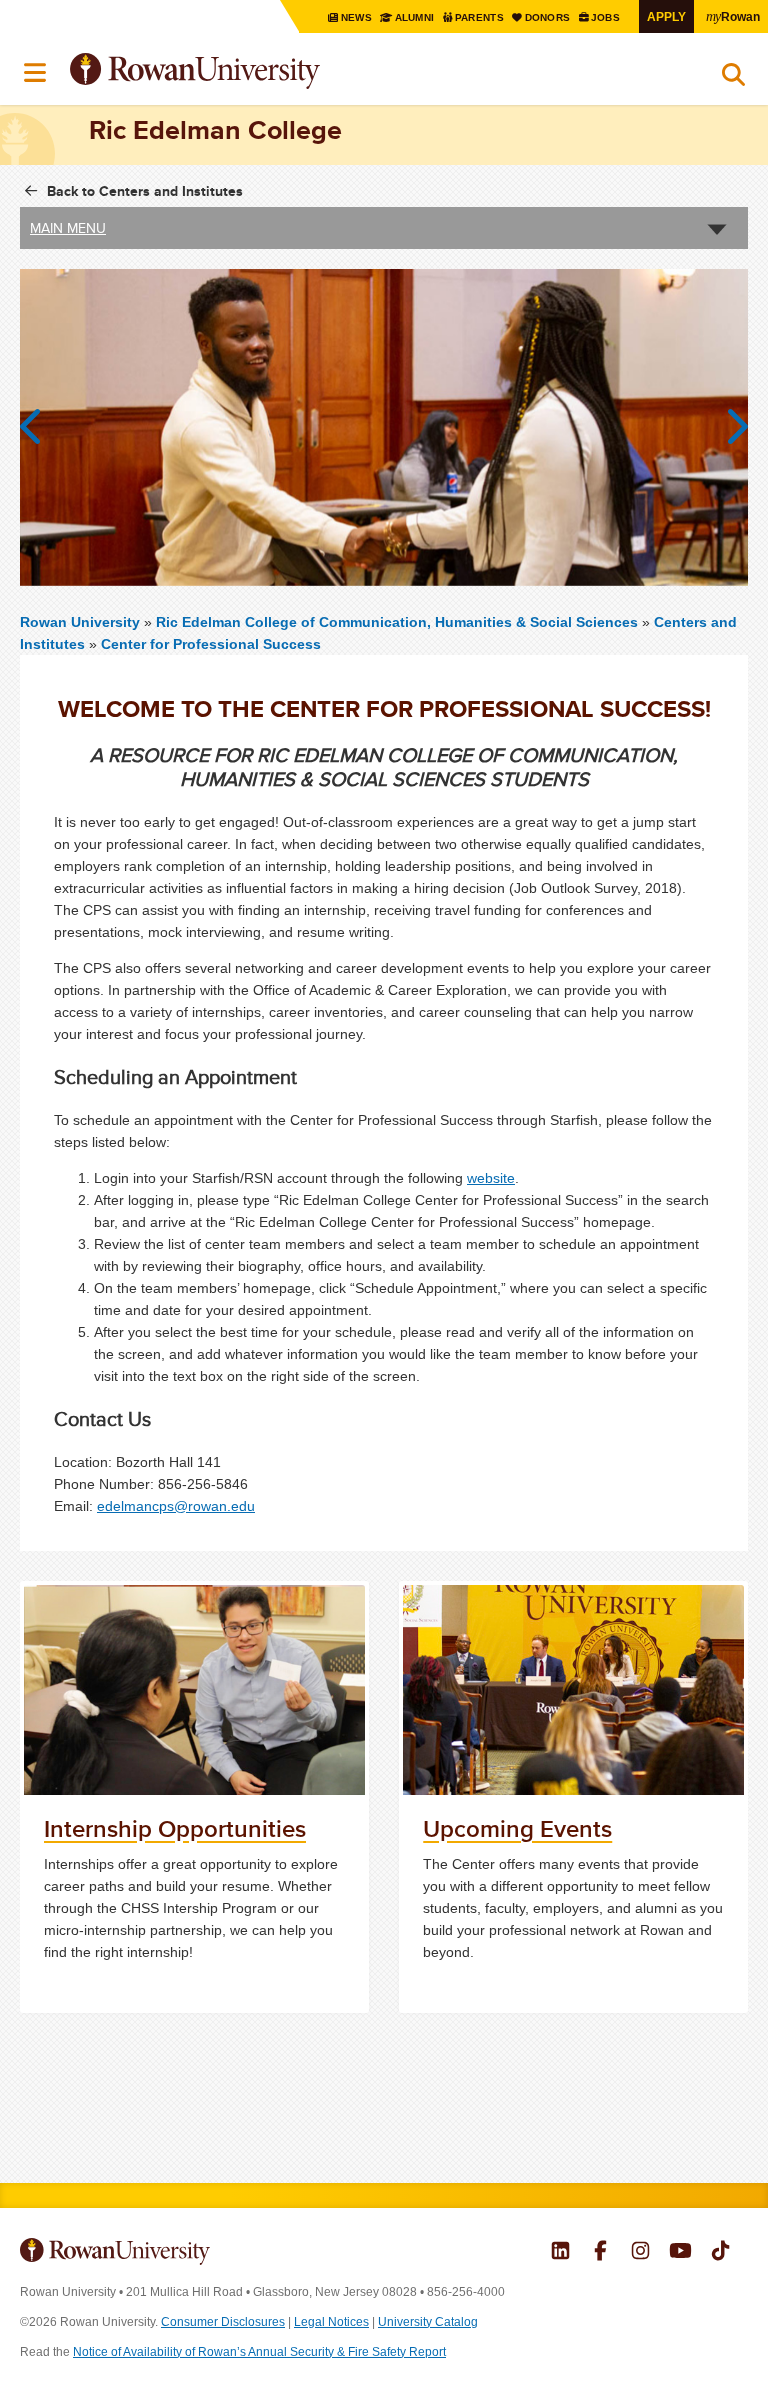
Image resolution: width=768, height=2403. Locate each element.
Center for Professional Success (211, 644)
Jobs (607, 17)
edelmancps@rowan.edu (176, 1506)
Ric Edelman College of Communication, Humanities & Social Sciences (399, 622)
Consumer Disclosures (223, 2322)
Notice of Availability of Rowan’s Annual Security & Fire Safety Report (259, 2352)
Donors (548, 17)
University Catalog (428, 2322)
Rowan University (245, 71)
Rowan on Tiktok (720, 2253)
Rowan (733, 16)
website (491, 1178)
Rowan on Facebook (600, 2253)
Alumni (414, 17)
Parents (481, 17)
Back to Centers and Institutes (145, 191)
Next (728, 427)
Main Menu (68, 228)
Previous (40, 427)
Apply (666, 16)
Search (733, 79)
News (357, 17)
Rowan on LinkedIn (560, 2253)
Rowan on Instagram (640, 2253)
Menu (36, 73)
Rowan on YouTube (680, 2253)
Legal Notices (331, 2322)
